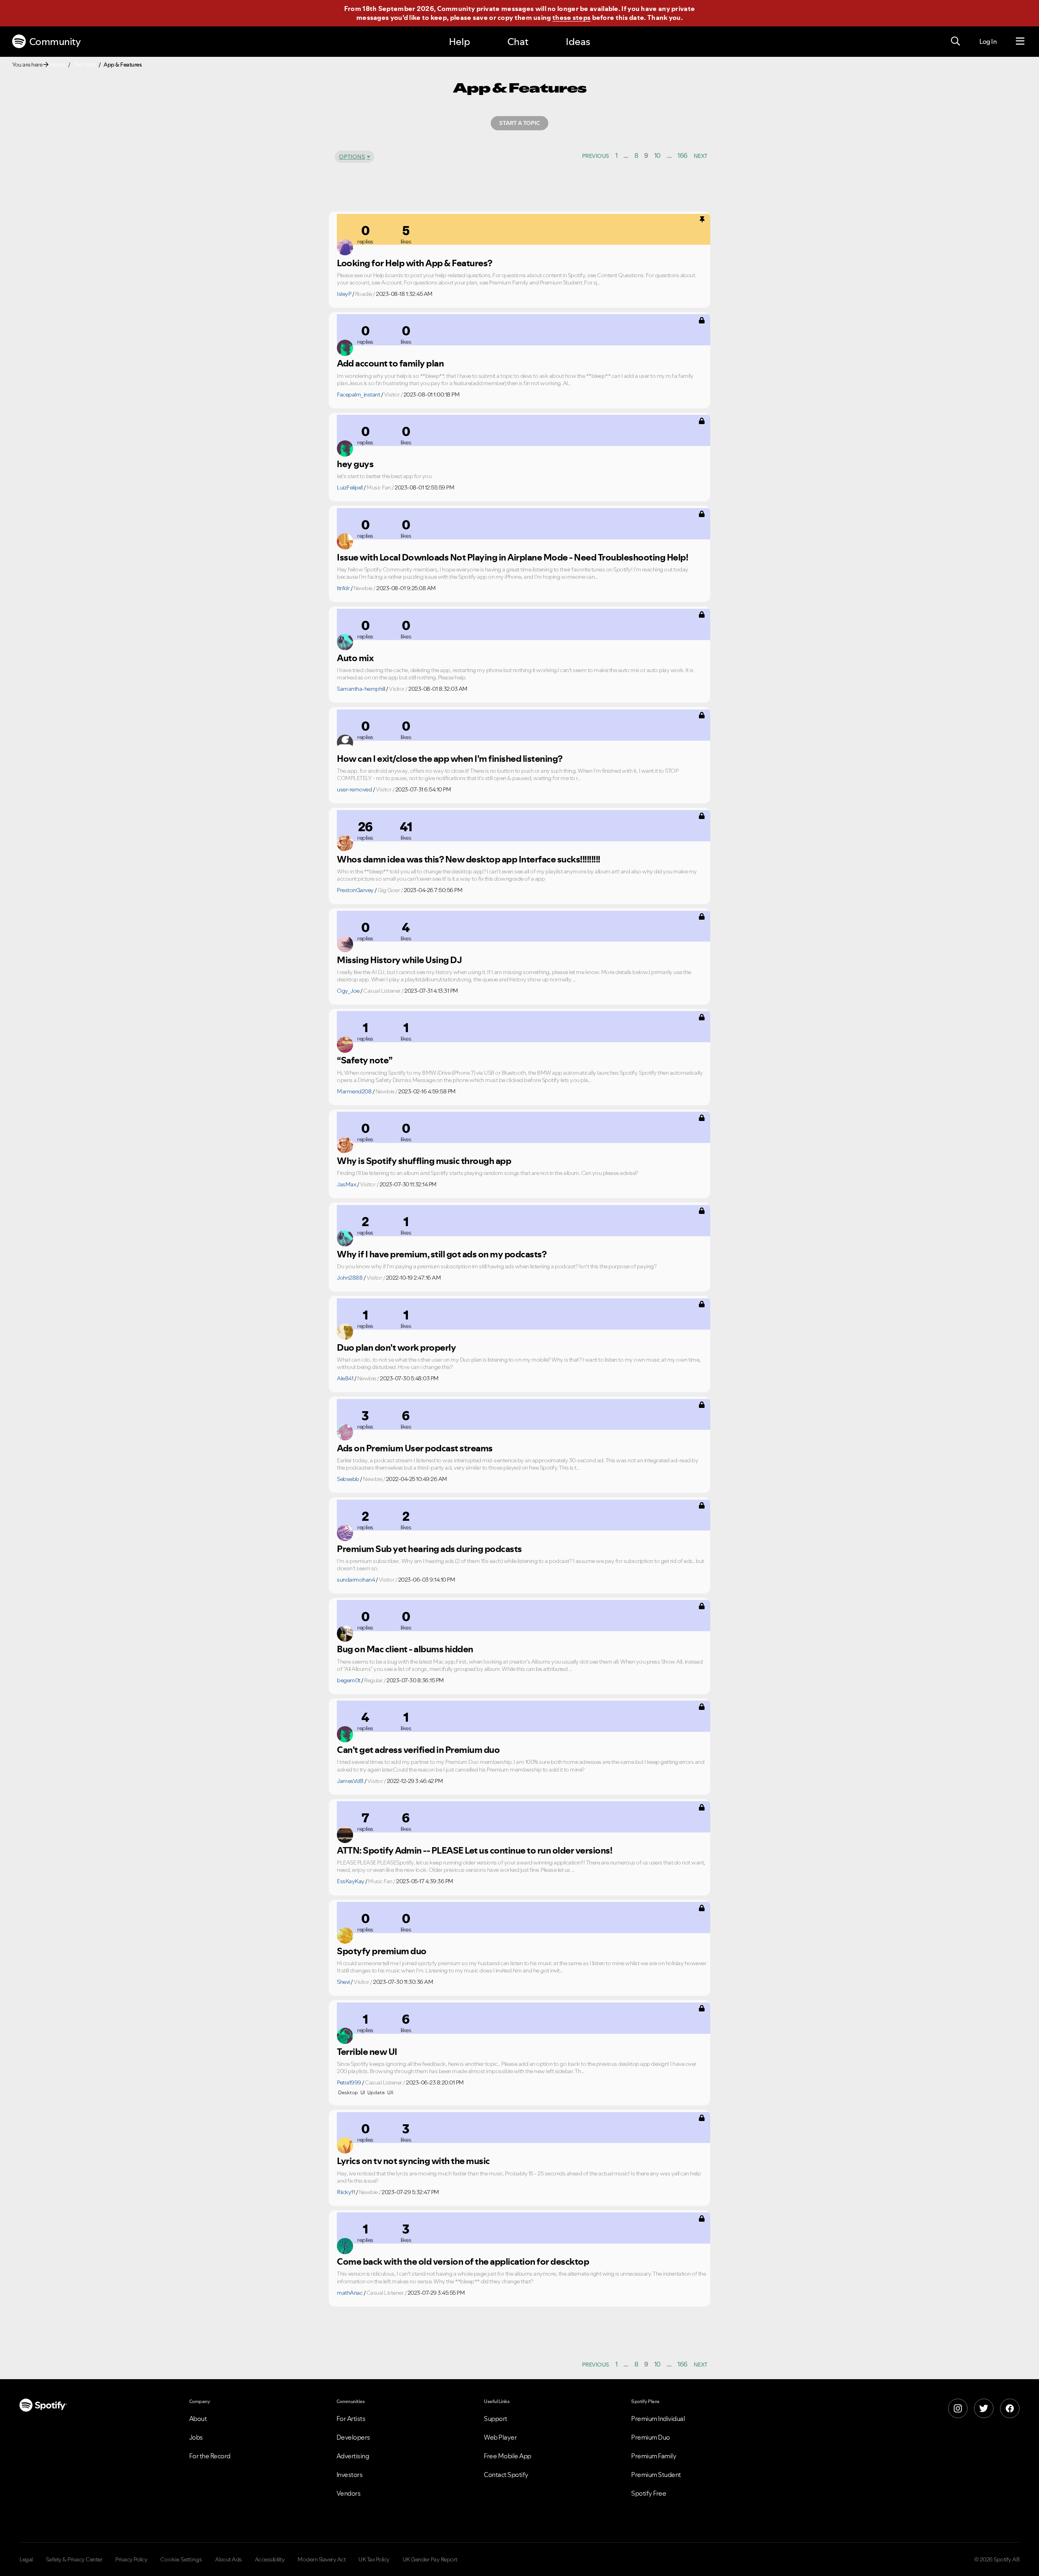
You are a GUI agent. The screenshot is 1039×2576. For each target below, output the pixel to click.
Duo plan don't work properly (396, 1347)
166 (682, 155)
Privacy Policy (131, 2559)
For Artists (351, 2419)
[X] (984, 2408)
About (198, 2419)
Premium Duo (651, 2437)
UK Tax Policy (374, 2559)
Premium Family (654, 2456)
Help (459, 42)
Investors (350, 2475)
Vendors (349, 2493)
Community (55, 42)
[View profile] (345, 247)
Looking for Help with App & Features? (415, 263)
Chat (518, 42)
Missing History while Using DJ (399, 960)
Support (496, 2419)
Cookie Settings (181, 2559)
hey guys (355, 464)
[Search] (955, 41)
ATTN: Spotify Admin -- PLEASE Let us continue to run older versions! (474, 1850)
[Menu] (1020, 41)
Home (58, 65)
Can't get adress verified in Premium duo (418, 1750)
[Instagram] (958, 2408)
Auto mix (355, 658)
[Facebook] (1010, 2408)
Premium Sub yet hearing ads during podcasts (429, 1549)
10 (657, 155)
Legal (26, 2559)
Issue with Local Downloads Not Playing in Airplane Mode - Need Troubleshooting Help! (512, 557)
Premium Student (656, 2475)
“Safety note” (365, 1060)
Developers (353, 2437)
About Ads (228, 2559)
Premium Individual (658, 2419)
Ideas (578, 42)
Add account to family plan (390, 363)
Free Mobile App (508, 2456)
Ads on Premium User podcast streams (415, 1448)
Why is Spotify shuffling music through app (424, 1161)
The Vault (84, 65)
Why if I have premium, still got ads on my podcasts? (442, 1254)
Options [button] (352, 157)
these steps (571, 17)
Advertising (353, 2456)
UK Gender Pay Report (430, 2559)
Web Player (500, 2437)
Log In (988, 41)
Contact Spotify (506, 2475)
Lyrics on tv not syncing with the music (413, 2161)
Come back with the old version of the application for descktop (463, 2261)
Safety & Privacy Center (74, 2559)
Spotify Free (649, 2493)
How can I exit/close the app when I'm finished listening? (450, 759)
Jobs (196, 2437)
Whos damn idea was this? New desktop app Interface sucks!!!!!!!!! (469, 859)
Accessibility (270, 2559)
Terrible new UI (367, 2052)
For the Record (210, 2456)
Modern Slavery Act (321, 2559)
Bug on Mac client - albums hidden (405, 1649)
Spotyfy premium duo (382, 1951)
